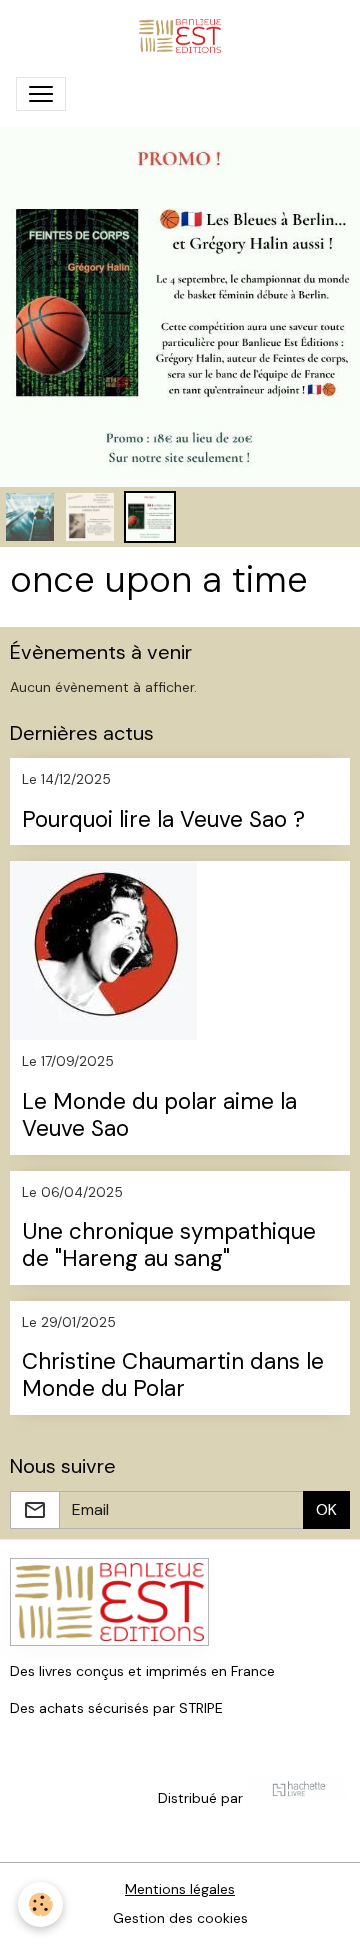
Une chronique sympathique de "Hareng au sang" (169, 1246)
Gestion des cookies (180, 1918)
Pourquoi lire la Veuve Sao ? (163, 820)
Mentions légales (180, 1889)
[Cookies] (40, 1904)
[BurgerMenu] (41, 94)
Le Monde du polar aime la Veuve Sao (159, 1116)
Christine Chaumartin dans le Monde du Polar (173, 1376)
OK (326, 1509)
